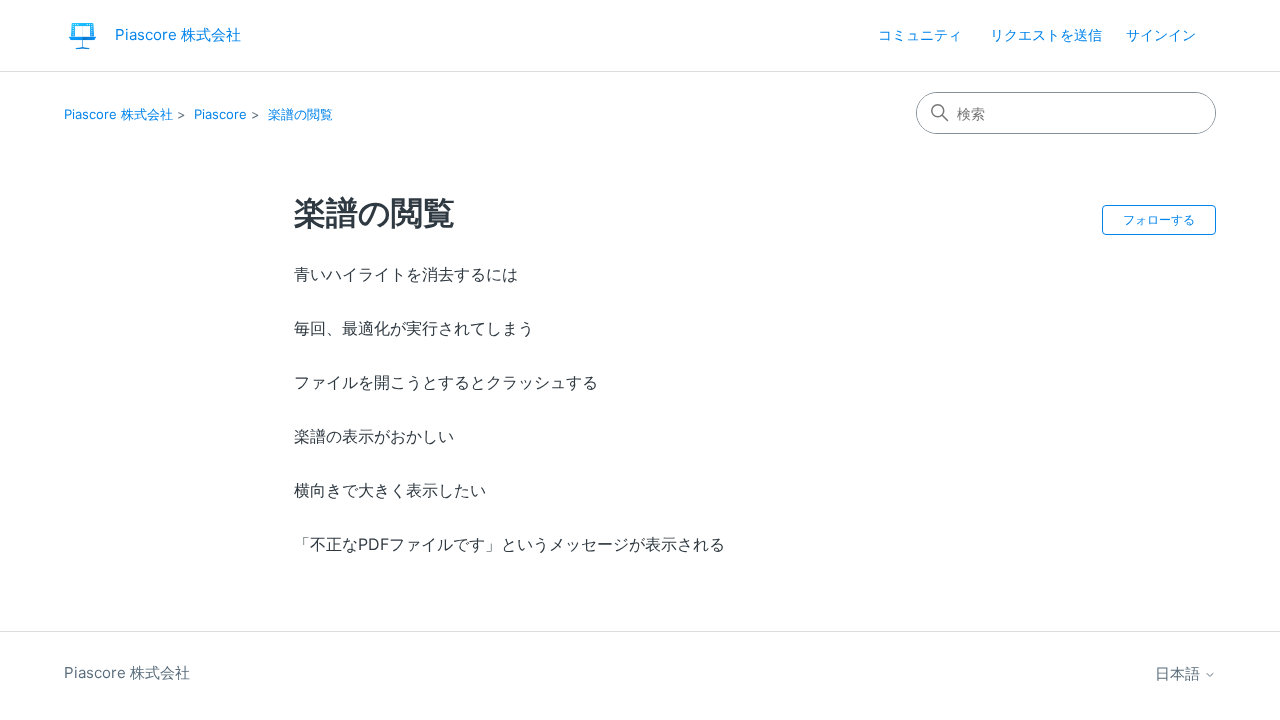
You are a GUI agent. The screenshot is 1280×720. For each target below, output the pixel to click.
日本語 (1179, 673)
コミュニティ (920, 34)
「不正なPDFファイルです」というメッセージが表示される (509, 544)
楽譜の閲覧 (300, 114)
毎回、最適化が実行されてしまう (414, 328)
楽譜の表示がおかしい (374, 436)
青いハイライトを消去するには (406, 274)
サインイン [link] (1161, 34)
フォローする (1159, 219)
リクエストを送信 (1046, 34)
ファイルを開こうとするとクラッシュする (446, 382)
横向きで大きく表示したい (390, 490)
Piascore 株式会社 (118, 114)
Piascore (220, 114)
